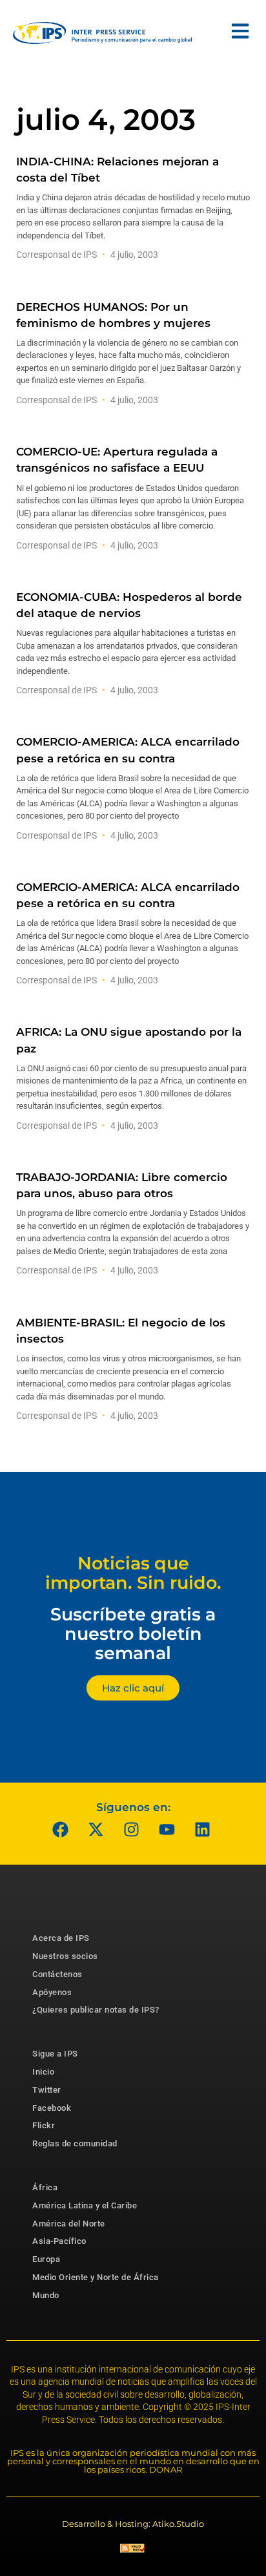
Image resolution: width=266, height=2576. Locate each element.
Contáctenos (57, 1974)
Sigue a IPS (55, 2054)
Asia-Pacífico (59, 2241)
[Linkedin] (203, 1829)
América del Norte (69, 2224)
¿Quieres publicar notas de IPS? (96, 2010)
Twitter (47, 2090)
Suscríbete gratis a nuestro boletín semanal (133, 1633)
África (45, 2187)
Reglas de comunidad (75, 2143)
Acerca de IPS (61, 1938)
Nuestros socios (65, 1956)
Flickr (44, 2125)
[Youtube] (167, 1829)
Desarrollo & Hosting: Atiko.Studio (133, 2524)
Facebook (52, 2108)
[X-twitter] (96, 1829)
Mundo (46, 2295)
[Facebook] (61, 1829)
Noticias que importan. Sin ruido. (133, 1573)
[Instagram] (132, 1829)
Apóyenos (52, 1992)
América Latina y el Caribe (85, 2205)
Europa (46, 2259)
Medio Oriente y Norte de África (96, 2277)
